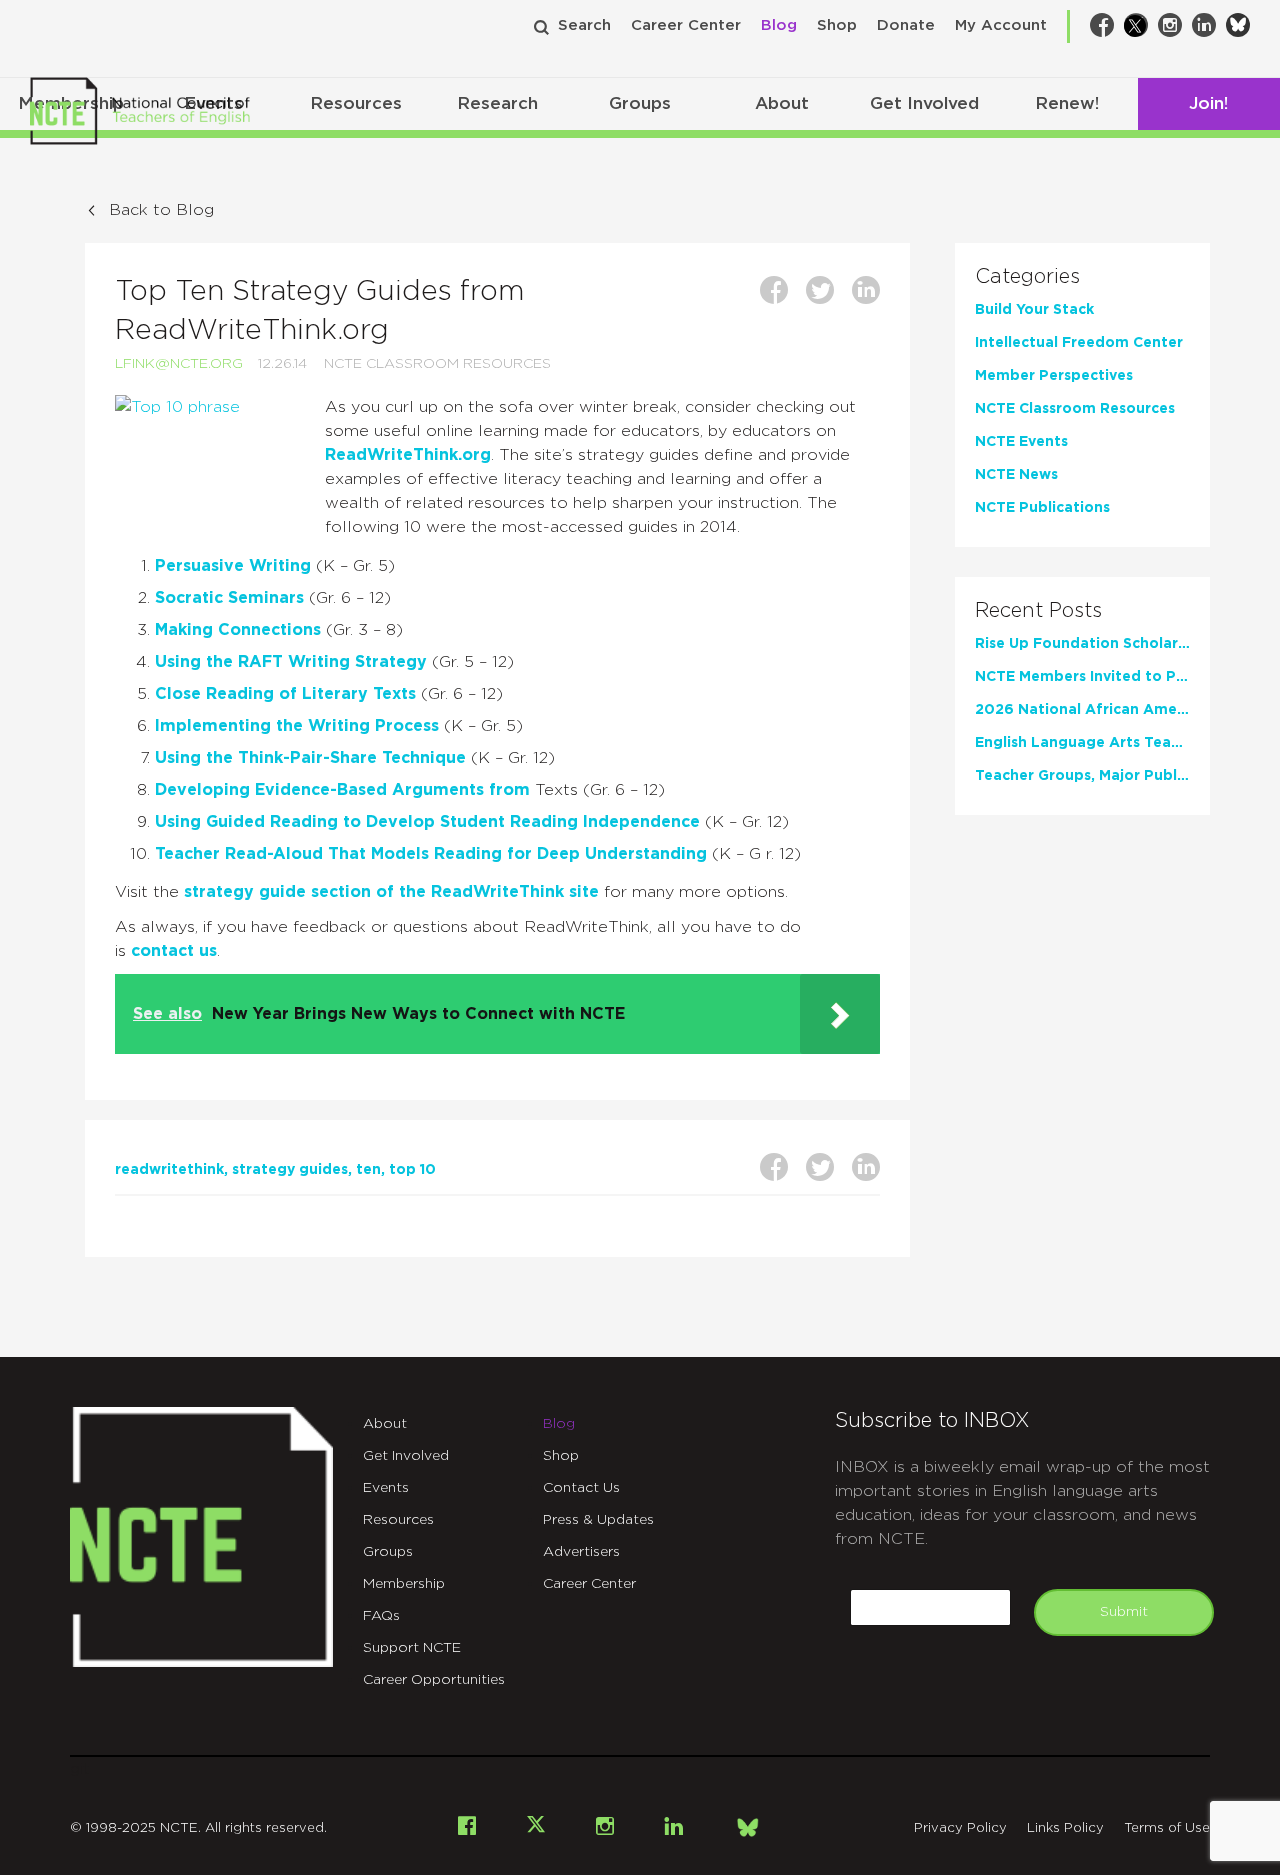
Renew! (1067, 103)
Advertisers (581, 1552)
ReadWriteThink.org (408, 455)
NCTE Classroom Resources (437, 364)
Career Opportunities (434, 1680)
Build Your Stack (1034, 310)
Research (497, 103)
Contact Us (581, 1488)
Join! (1208, 103)
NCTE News (1016, 475)
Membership (404, 1584)
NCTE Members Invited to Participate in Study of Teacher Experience (1082, 677)
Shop (837, 25)
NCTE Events (1021, 442)
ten (368, 1170)
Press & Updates (598, 1520)
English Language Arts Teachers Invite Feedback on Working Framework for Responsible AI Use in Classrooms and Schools (1082, 743)
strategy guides (290, 1170)
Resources (356, 103)
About (782, 103)
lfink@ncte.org (179, 364)
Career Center (686, 25)
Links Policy (1065, 1828)
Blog (779, 25)
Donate (906, 25)
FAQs (381, 1616)
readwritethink (169, 1170)
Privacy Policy (960, 1828)
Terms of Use (1167, 1828)
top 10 (412, 1170)
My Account (1001, 25)
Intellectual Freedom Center (1079, 343)
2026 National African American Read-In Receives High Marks (1082, 710)
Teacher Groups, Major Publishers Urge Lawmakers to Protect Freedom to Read (1082, 776)
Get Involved (924, 103)
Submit (1124, 1612)
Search (584, 25)
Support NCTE (412, 1648)
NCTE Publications (1042, 508)
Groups (640, 103)
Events (386, 1488)
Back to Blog (161, 210)
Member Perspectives (1054, 376)
